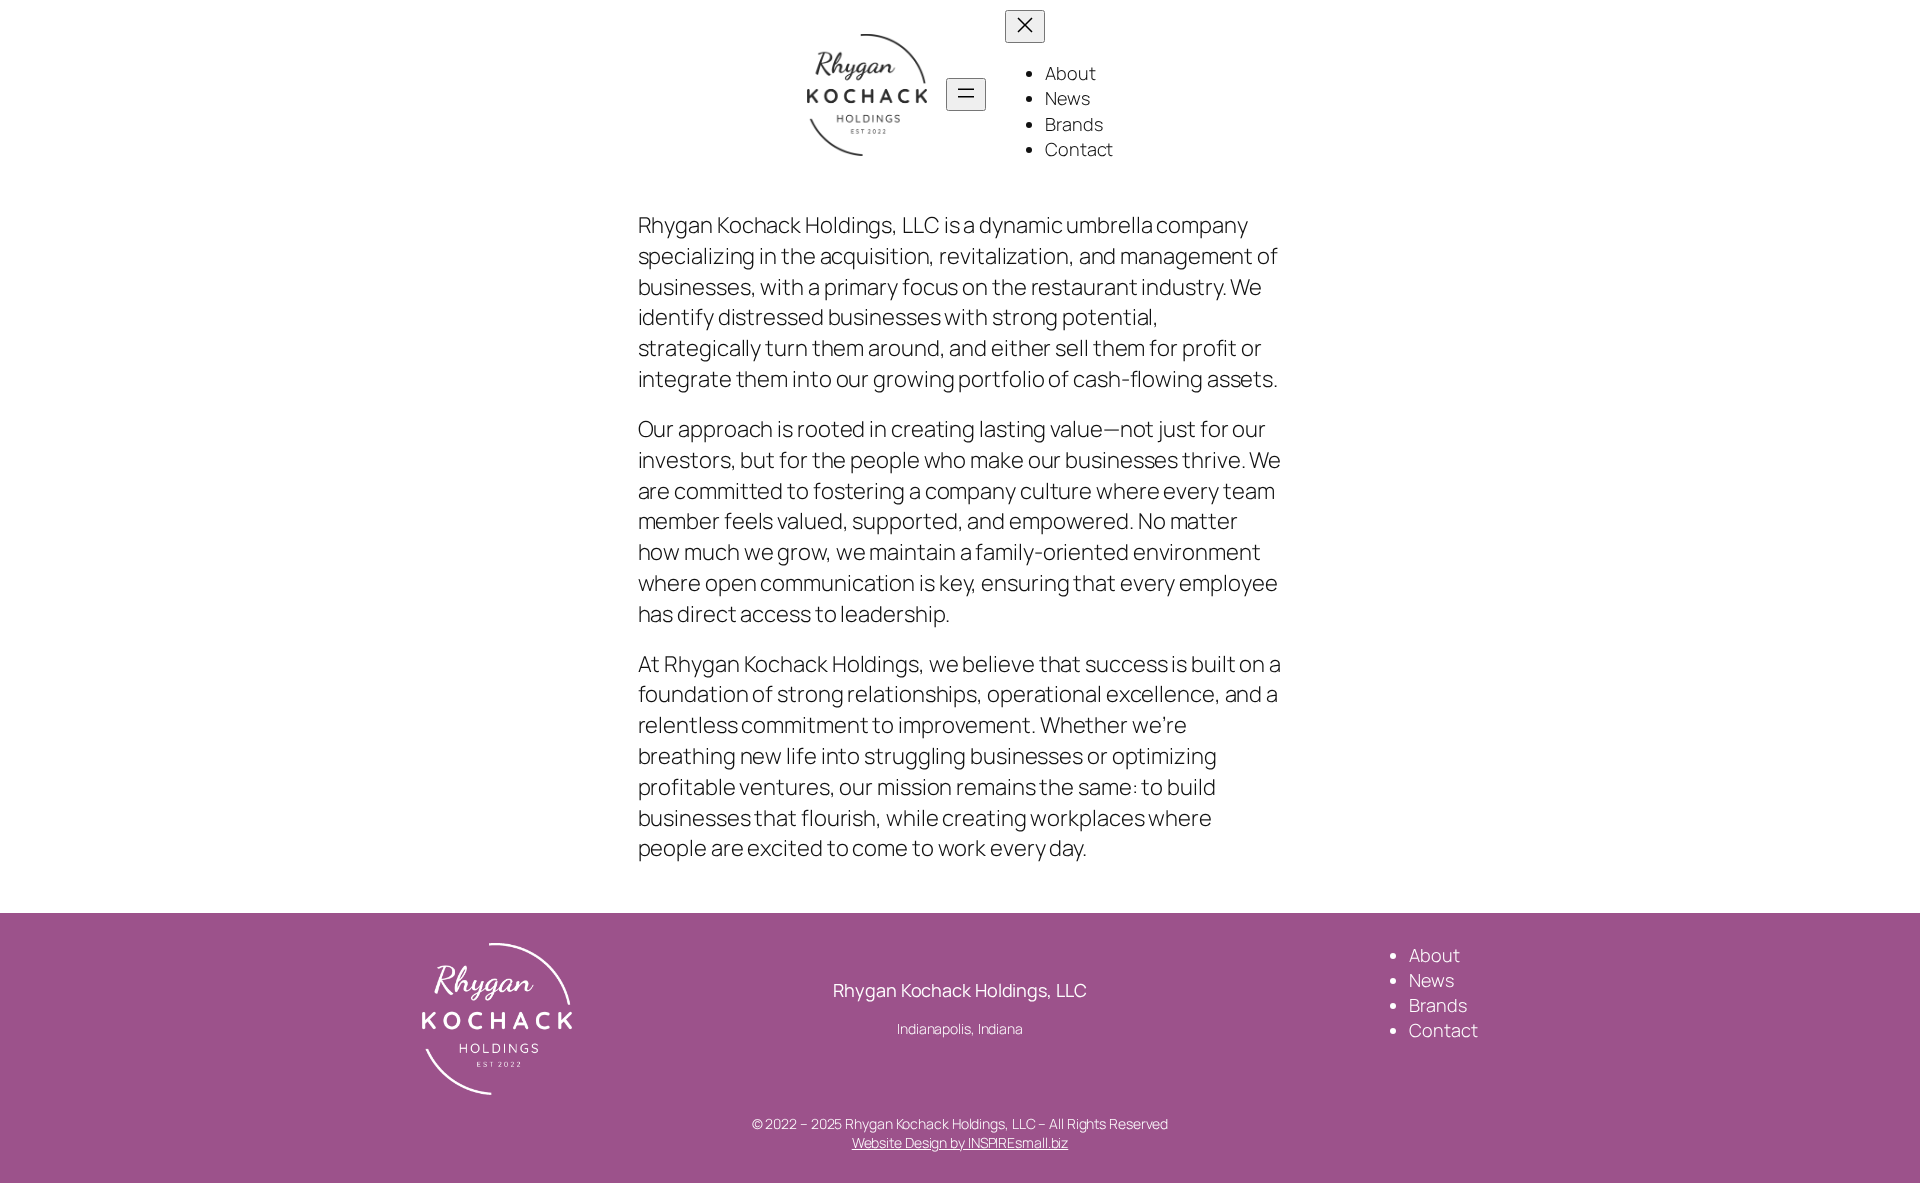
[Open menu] (966, 94)
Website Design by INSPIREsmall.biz (960, 1142)
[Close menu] (1025, 26)
